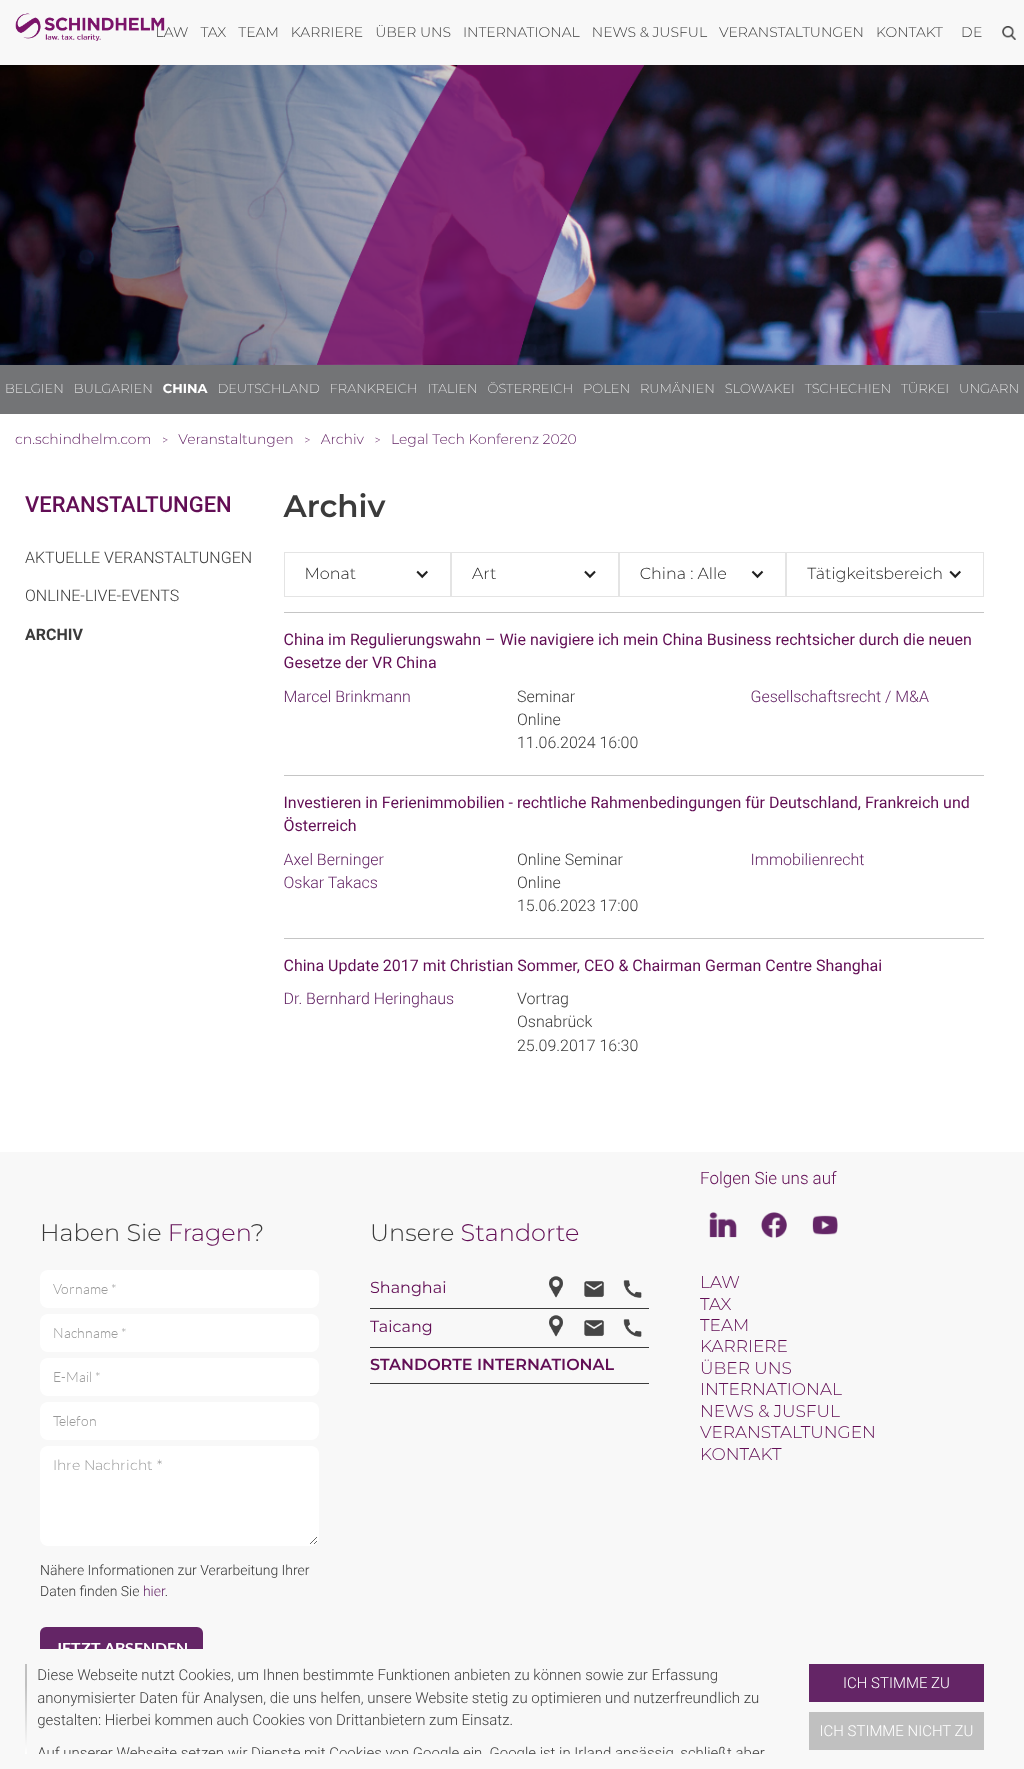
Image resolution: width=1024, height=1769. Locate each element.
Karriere (744, 1347)
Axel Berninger (334, 859)
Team (724, 1326)
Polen (606, 389)
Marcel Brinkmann (347, 696)
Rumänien (677, 389)
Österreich (531, 389)
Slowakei (760, 389)
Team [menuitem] (258, 32)
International (771, 1390)
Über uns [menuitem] (413, 32)
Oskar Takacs (331, 882)
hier (154, 1592)
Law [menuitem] (172, 32)
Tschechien (848, 389)
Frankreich (374, 389)
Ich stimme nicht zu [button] (897, 1731)
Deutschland (268, 389)
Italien (452, 389)
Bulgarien (113, 389)
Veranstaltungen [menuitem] (791, 32)
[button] (801, 1709)
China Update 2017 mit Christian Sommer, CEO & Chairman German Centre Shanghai (583, 965)
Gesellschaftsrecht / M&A (840, 696)
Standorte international (492, 1365)
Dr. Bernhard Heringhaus (369, 998)
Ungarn (989, 389)
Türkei (925, 389)
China (185, 389)
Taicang (401, 1327)
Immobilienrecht (808, 859)
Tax (715, 1305)
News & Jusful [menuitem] (649, 32)
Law (720, 1283)
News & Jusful (770, 1412)
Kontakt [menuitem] (909, 32)
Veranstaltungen (128, 505)
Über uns (746, 1369)
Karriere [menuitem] (327, 32)
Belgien (34, 389)
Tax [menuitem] (213, 32)
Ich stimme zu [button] (896, 1683)
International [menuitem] (521, 32)
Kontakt (740, 1455)
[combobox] (368, 574)
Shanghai (408, 1288)
